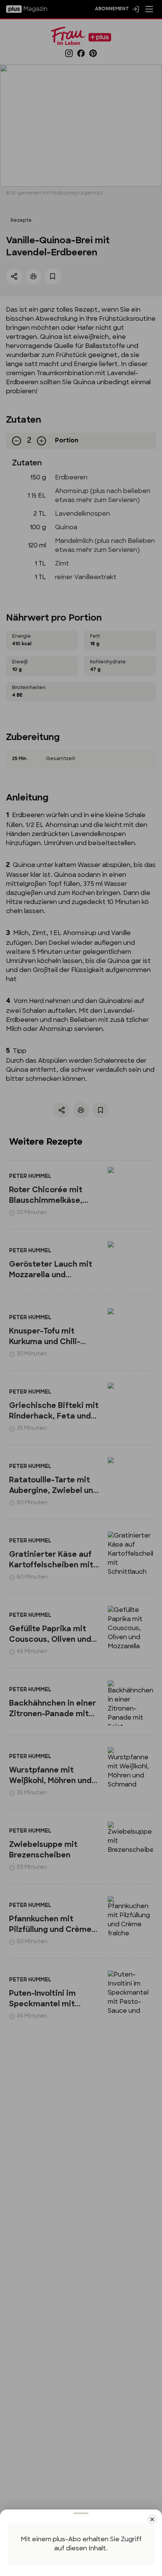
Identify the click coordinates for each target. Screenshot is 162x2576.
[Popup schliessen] (81, 1288)
